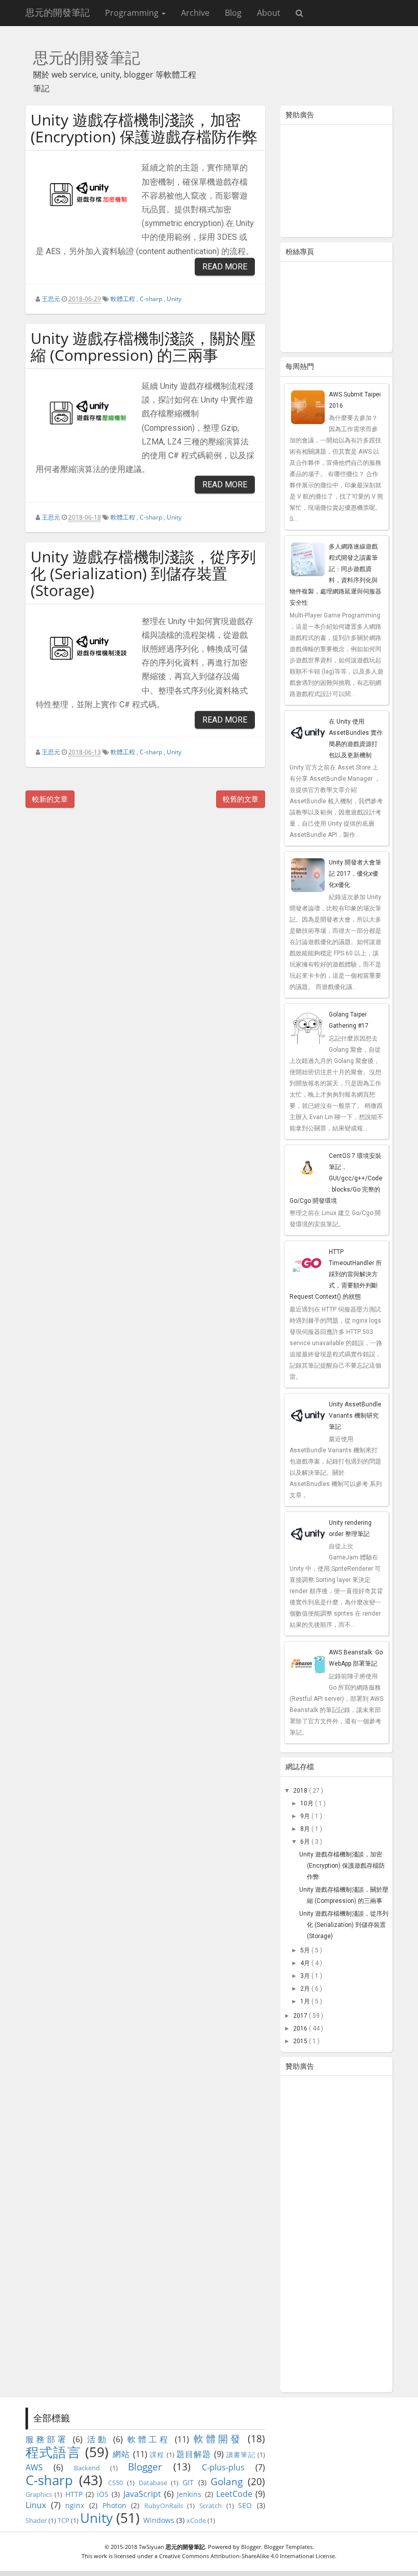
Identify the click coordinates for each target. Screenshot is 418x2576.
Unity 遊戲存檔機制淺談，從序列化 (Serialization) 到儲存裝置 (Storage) (143, 573)
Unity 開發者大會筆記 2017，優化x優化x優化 (355, 874)
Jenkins (189, 2494)
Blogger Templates (288, 2547)
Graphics (39, 2494)
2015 (301, 2041)
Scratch (211, 2506)
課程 (157, 2455)
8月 (306, 1829)
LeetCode (234, 2494)
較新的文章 (50, 799)
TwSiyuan (151, 2547)
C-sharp (151, 299)
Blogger (145, 2467)
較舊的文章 (241, 799)
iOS (103, 2494)
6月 (306, 1842)
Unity (174, 299)
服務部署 (47, 2439)
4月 (306, 1963)
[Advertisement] (336, 183)
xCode (196, 2520)
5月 (306, 1950)
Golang (227, 2481)
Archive (195, 13)
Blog (233, 13)
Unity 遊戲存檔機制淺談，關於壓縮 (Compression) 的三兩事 (143, 346)
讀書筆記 (241, 2455)
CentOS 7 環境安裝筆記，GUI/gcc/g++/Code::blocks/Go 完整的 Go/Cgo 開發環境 (336, 1178)
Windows (159, 2520)
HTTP (74, 2494)
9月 (306, 1816)
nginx (75, 2505)
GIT (188, 2482)
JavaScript (142, 2494)
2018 (301, 1791)
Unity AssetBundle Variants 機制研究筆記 (355, 1416)
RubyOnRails (164, 2506)
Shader (36, 2520)
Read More (225, 267)
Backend (87, 2468)
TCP (63, 2520)
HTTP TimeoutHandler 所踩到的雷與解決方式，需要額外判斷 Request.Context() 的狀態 (336, 1274)
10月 (308, 1803)
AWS (34, 2467)
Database (153, 2483)
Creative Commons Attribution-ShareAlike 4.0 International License (247, 2556)
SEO (245, 2505)
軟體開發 (218, 2438)
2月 (306, 1989)
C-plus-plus (223, 2467)
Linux (36, 2505)
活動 (98, 2439)
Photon (114, 2505)
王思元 (51, 299)
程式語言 (53, 2452)
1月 (306, 2001)
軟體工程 (123, 299)
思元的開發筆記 (58, 13)
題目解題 (194, 2454)
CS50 (115, 2483)
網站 (121, 2454)
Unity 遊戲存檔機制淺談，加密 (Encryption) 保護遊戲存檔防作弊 (144, 128)
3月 (306, 1976)
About (269, 13)
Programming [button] (133, 13)
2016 (301, 2028)
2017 (301, 2016)
